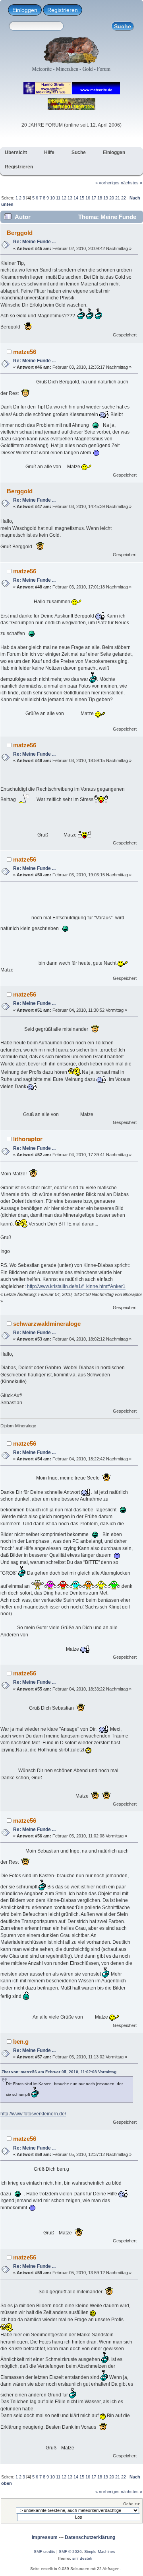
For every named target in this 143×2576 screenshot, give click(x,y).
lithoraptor (28, 1139)
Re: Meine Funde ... (34, 242)
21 (118, 198)
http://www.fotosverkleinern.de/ (33, 2114)
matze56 (25, 352)
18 (100, 198)
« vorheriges (107, 183)
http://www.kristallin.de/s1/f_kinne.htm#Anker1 (76, 1286)
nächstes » (131, 183)
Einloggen (25, 10)
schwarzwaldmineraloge (47, 1324)
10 (52, 198)
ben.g (21, 2041)
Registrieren (63, 10)
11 (58, 198)
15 (82, 198)
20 (112, 198)
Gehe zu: (132, 2504)
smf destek (82, 2558)
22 (124, 198)
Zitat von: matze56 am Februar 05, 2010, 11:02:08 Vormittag (59, 2072)
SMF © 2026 (70, 2552)
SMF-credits (44, 2552)
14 (76, 198)
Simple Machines (100, 2552)
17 (94, 198)
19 (106, 198)
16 (88, 198)
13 (70, 198)
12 (64, 198)
